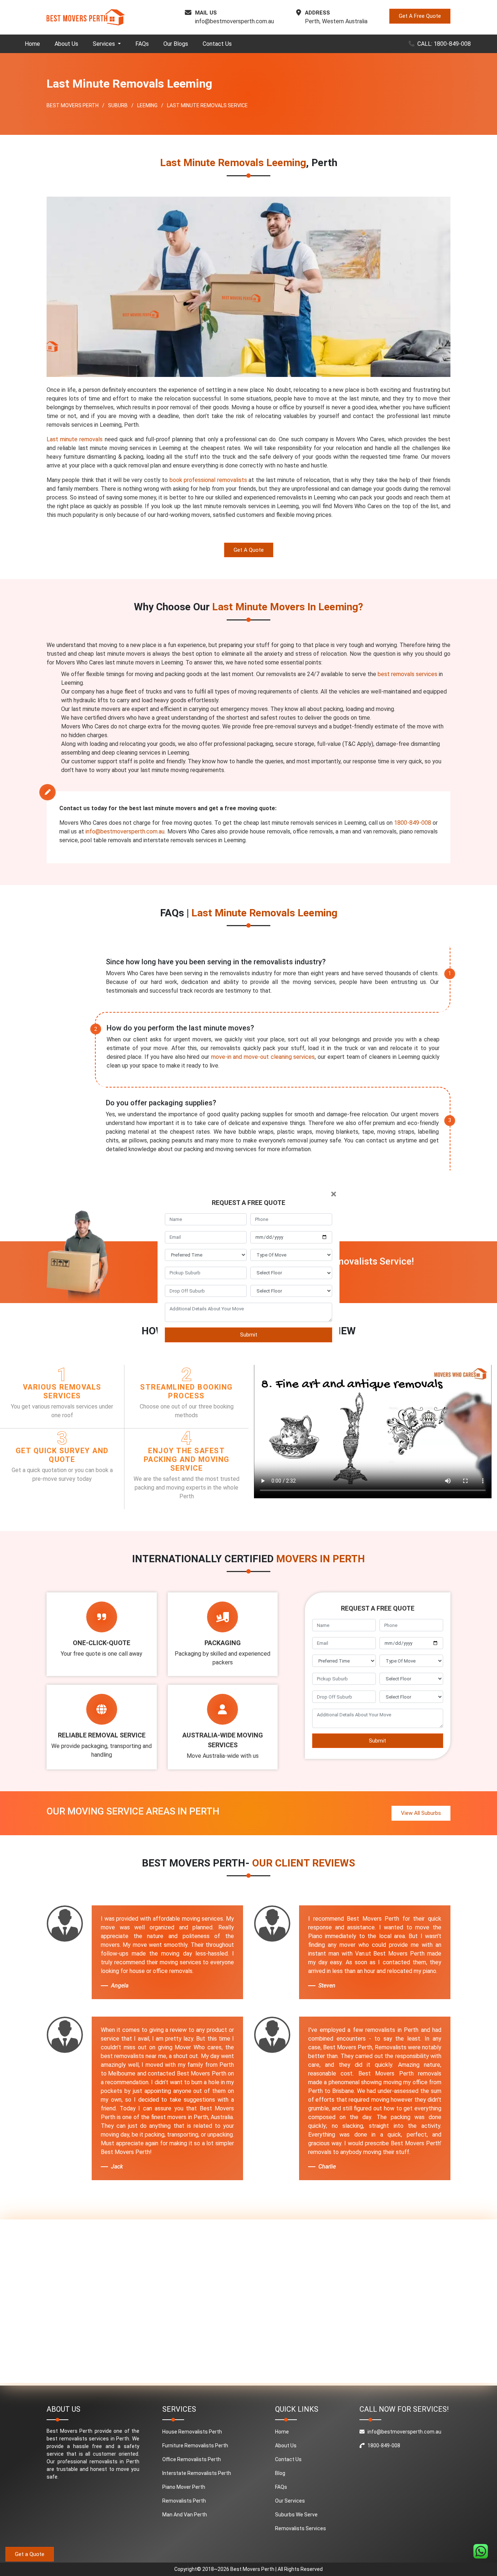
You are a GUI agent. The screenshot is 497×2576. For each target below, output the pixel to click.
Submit (249, 1335)
